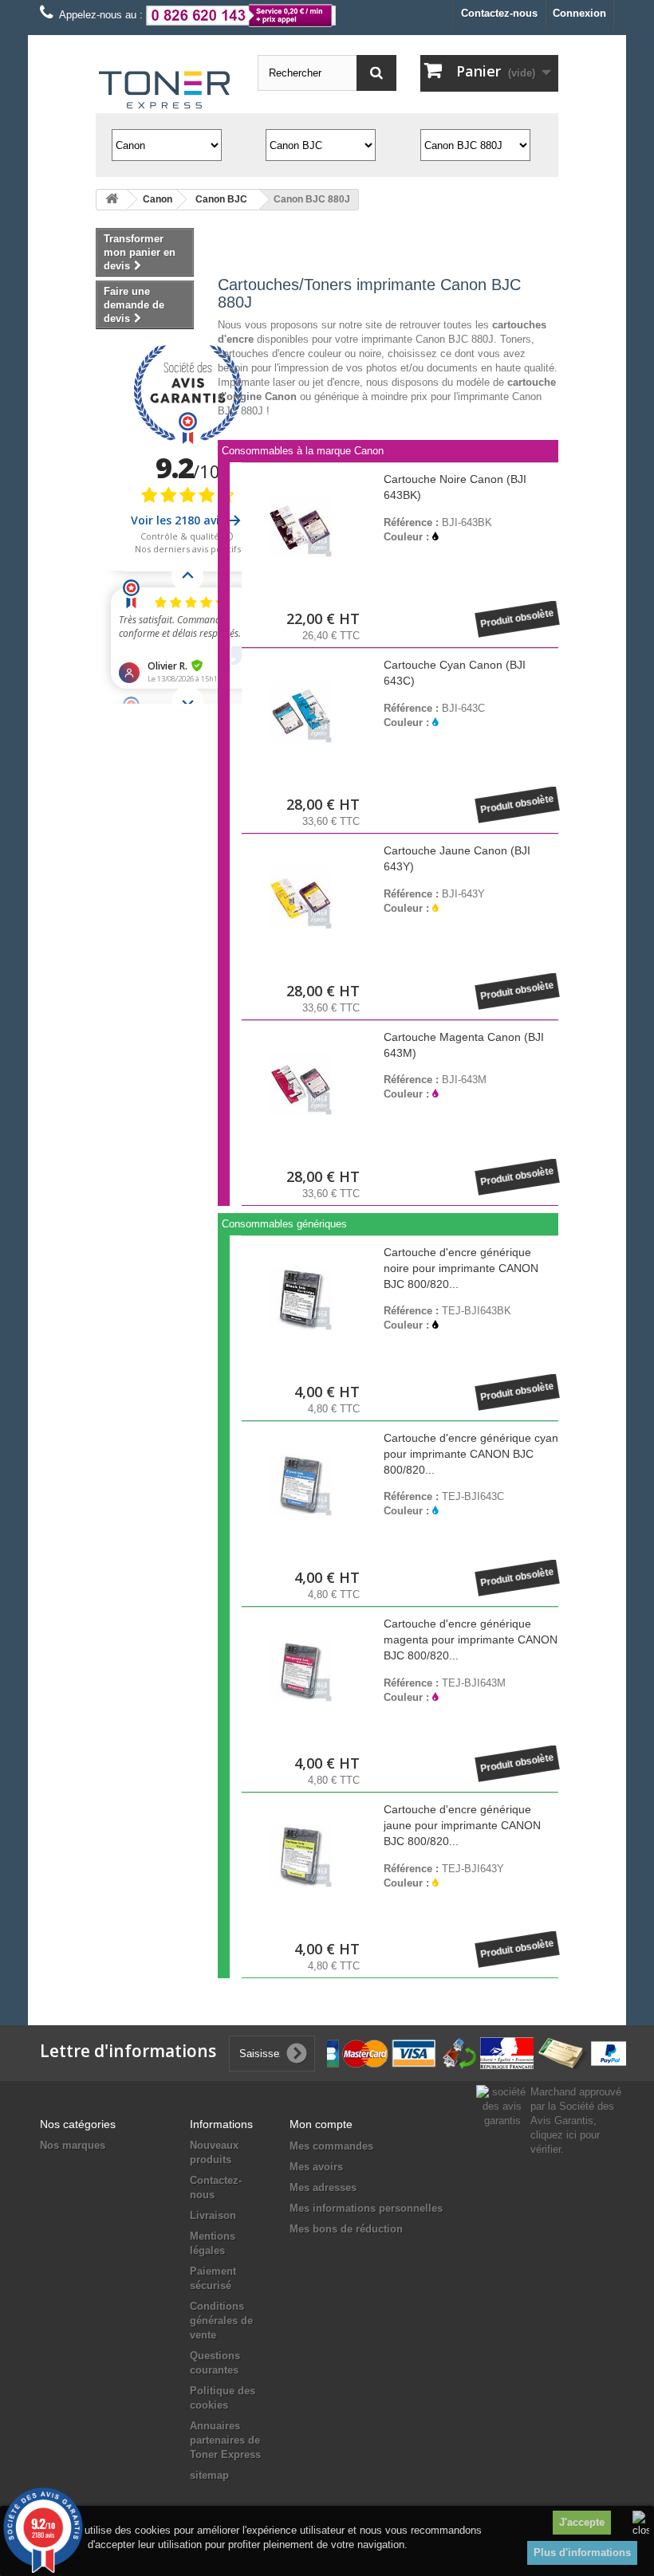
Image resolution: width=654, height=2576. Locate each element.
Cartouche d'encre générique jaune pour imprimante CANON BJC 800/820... (462, 1825)
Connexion (579, 13)
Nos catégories (78, 2124)
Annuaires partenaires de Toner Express (225, 2440)
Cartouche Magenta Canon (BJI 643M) (464, 1045)
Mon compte (321, 2124)
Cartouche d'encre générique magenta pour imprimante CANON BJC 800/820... (471, 1639)
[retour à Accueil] (112, 200)
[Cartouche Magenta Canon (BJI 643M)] (301, 1084)
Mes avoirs (316, 2167)
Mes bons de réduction (346, 2229)
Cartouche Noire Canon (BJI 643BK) (455, 487)
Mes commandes (331, 2146)
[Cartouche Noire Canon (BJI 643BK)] (301, 526)
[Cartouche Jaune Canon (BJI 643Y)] (301, 897)
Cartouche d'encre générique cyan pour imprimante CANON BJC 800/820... (471, 1454)
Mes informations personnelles (366, 2208)
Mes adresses (323, 2187)
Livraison (213, 2215)
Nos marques (73, 2145)
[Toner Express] (165, 90)
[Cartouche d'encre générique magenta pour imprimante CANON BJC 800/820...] (301, 1671)
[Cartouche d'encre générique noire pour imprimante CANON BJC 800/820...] (301, 1299)
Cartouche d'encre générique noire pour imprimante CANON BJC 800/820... (461, 1268)
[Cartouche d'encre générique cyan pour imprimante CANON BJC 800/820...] (301, 1485)
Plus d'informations (582, 2552)
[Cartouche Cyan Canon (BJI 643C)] (301, 712)
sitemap (209, 2475)
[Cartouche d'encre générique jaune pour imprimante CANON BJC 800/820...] (301, 1856)
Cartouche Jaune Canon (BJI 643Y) (457, 858)
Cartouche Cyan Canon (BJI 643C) (455, 673)
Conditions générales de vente (221, 2321)
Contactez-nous (499, 13)
